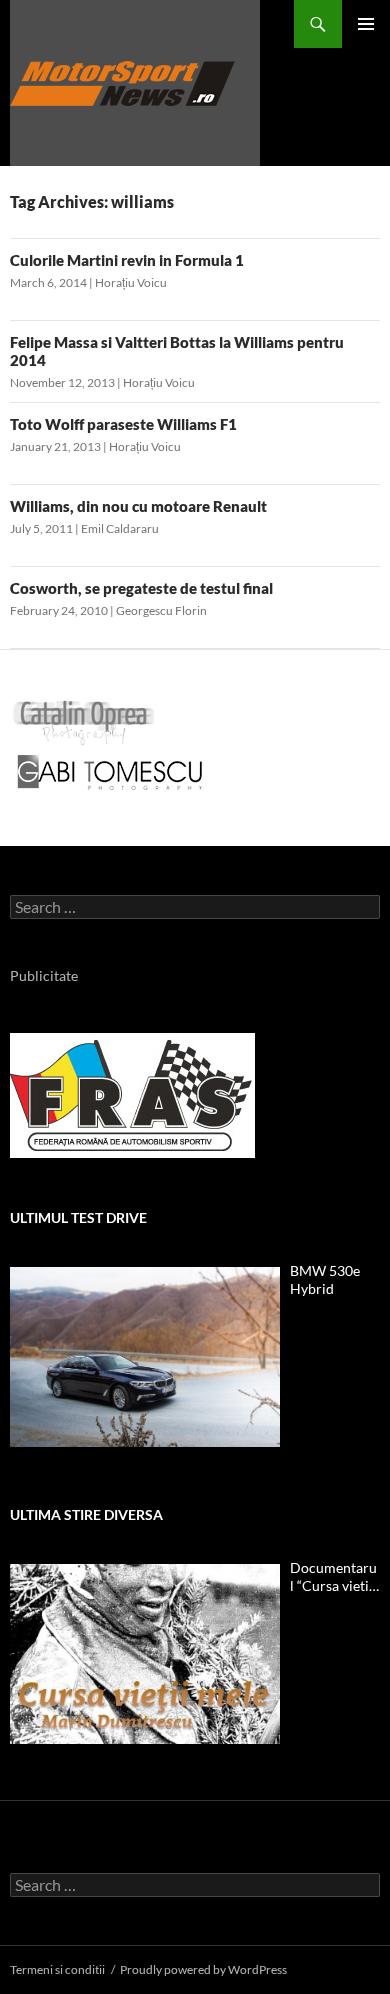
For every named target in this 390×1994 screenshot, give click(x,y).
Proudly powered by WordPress (203, 1969)
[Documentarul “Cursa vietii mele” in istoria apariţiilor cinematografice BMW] (145, 1654)
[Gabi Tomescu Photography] (110, 771)
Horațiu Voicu (131, 282)
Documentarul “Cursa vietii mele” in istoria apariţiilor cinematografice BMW (333, 1577)
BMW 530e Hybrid (325, 1279)
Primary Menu (366, 24)
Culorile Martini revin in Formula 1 (127, 260)
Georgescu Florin (161, 610)
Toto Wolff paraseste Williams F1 (123, 424)
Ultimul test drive (78, 1217)
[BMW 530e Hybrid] (145, 1357)
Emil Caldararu (120, 528)
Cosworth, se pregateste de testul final (141, 588)
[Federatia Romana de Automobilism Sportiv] (132, 1093)
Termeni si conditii (57, 1969)
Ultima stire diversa (86, 1514)
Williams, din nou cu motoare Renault (138, 506)
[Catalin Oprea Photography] (84, 721)
